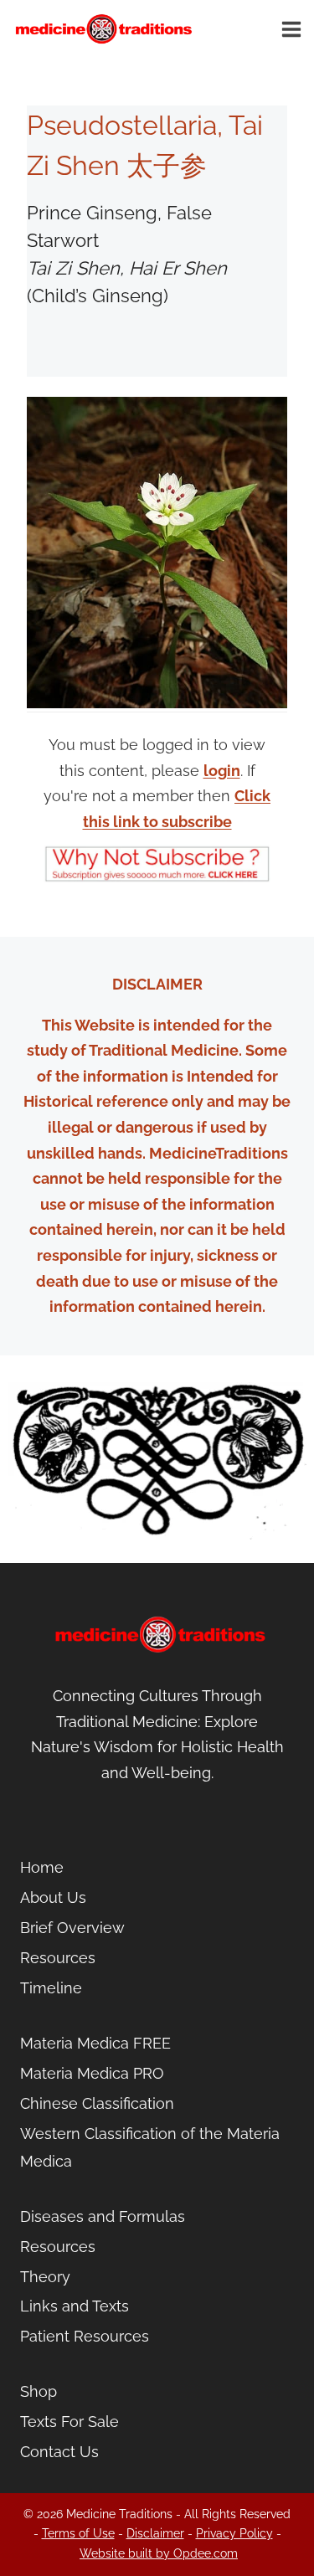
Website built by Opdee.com (159, 2553)
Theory (45, 2277)
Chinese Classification (97, 2103)
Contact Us (59, 2452)
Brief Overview (72, 1928)
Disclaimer (155, 2533)
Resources (58, 1958)
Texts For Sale (69, 2422)
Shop (39, 2391)
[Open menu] (294, 29)
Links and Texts (75, 2306)
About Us (53, 1897)
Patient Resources (85, 2336)
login (222, 771)
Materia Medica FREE (95, 2043)
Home (42, 1867)
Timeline (51, 1988)
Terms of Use (78, 2533)
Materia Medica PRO (92, 2073)
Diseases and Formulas (103, 2216)
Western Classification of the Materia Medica (150, 2147)
